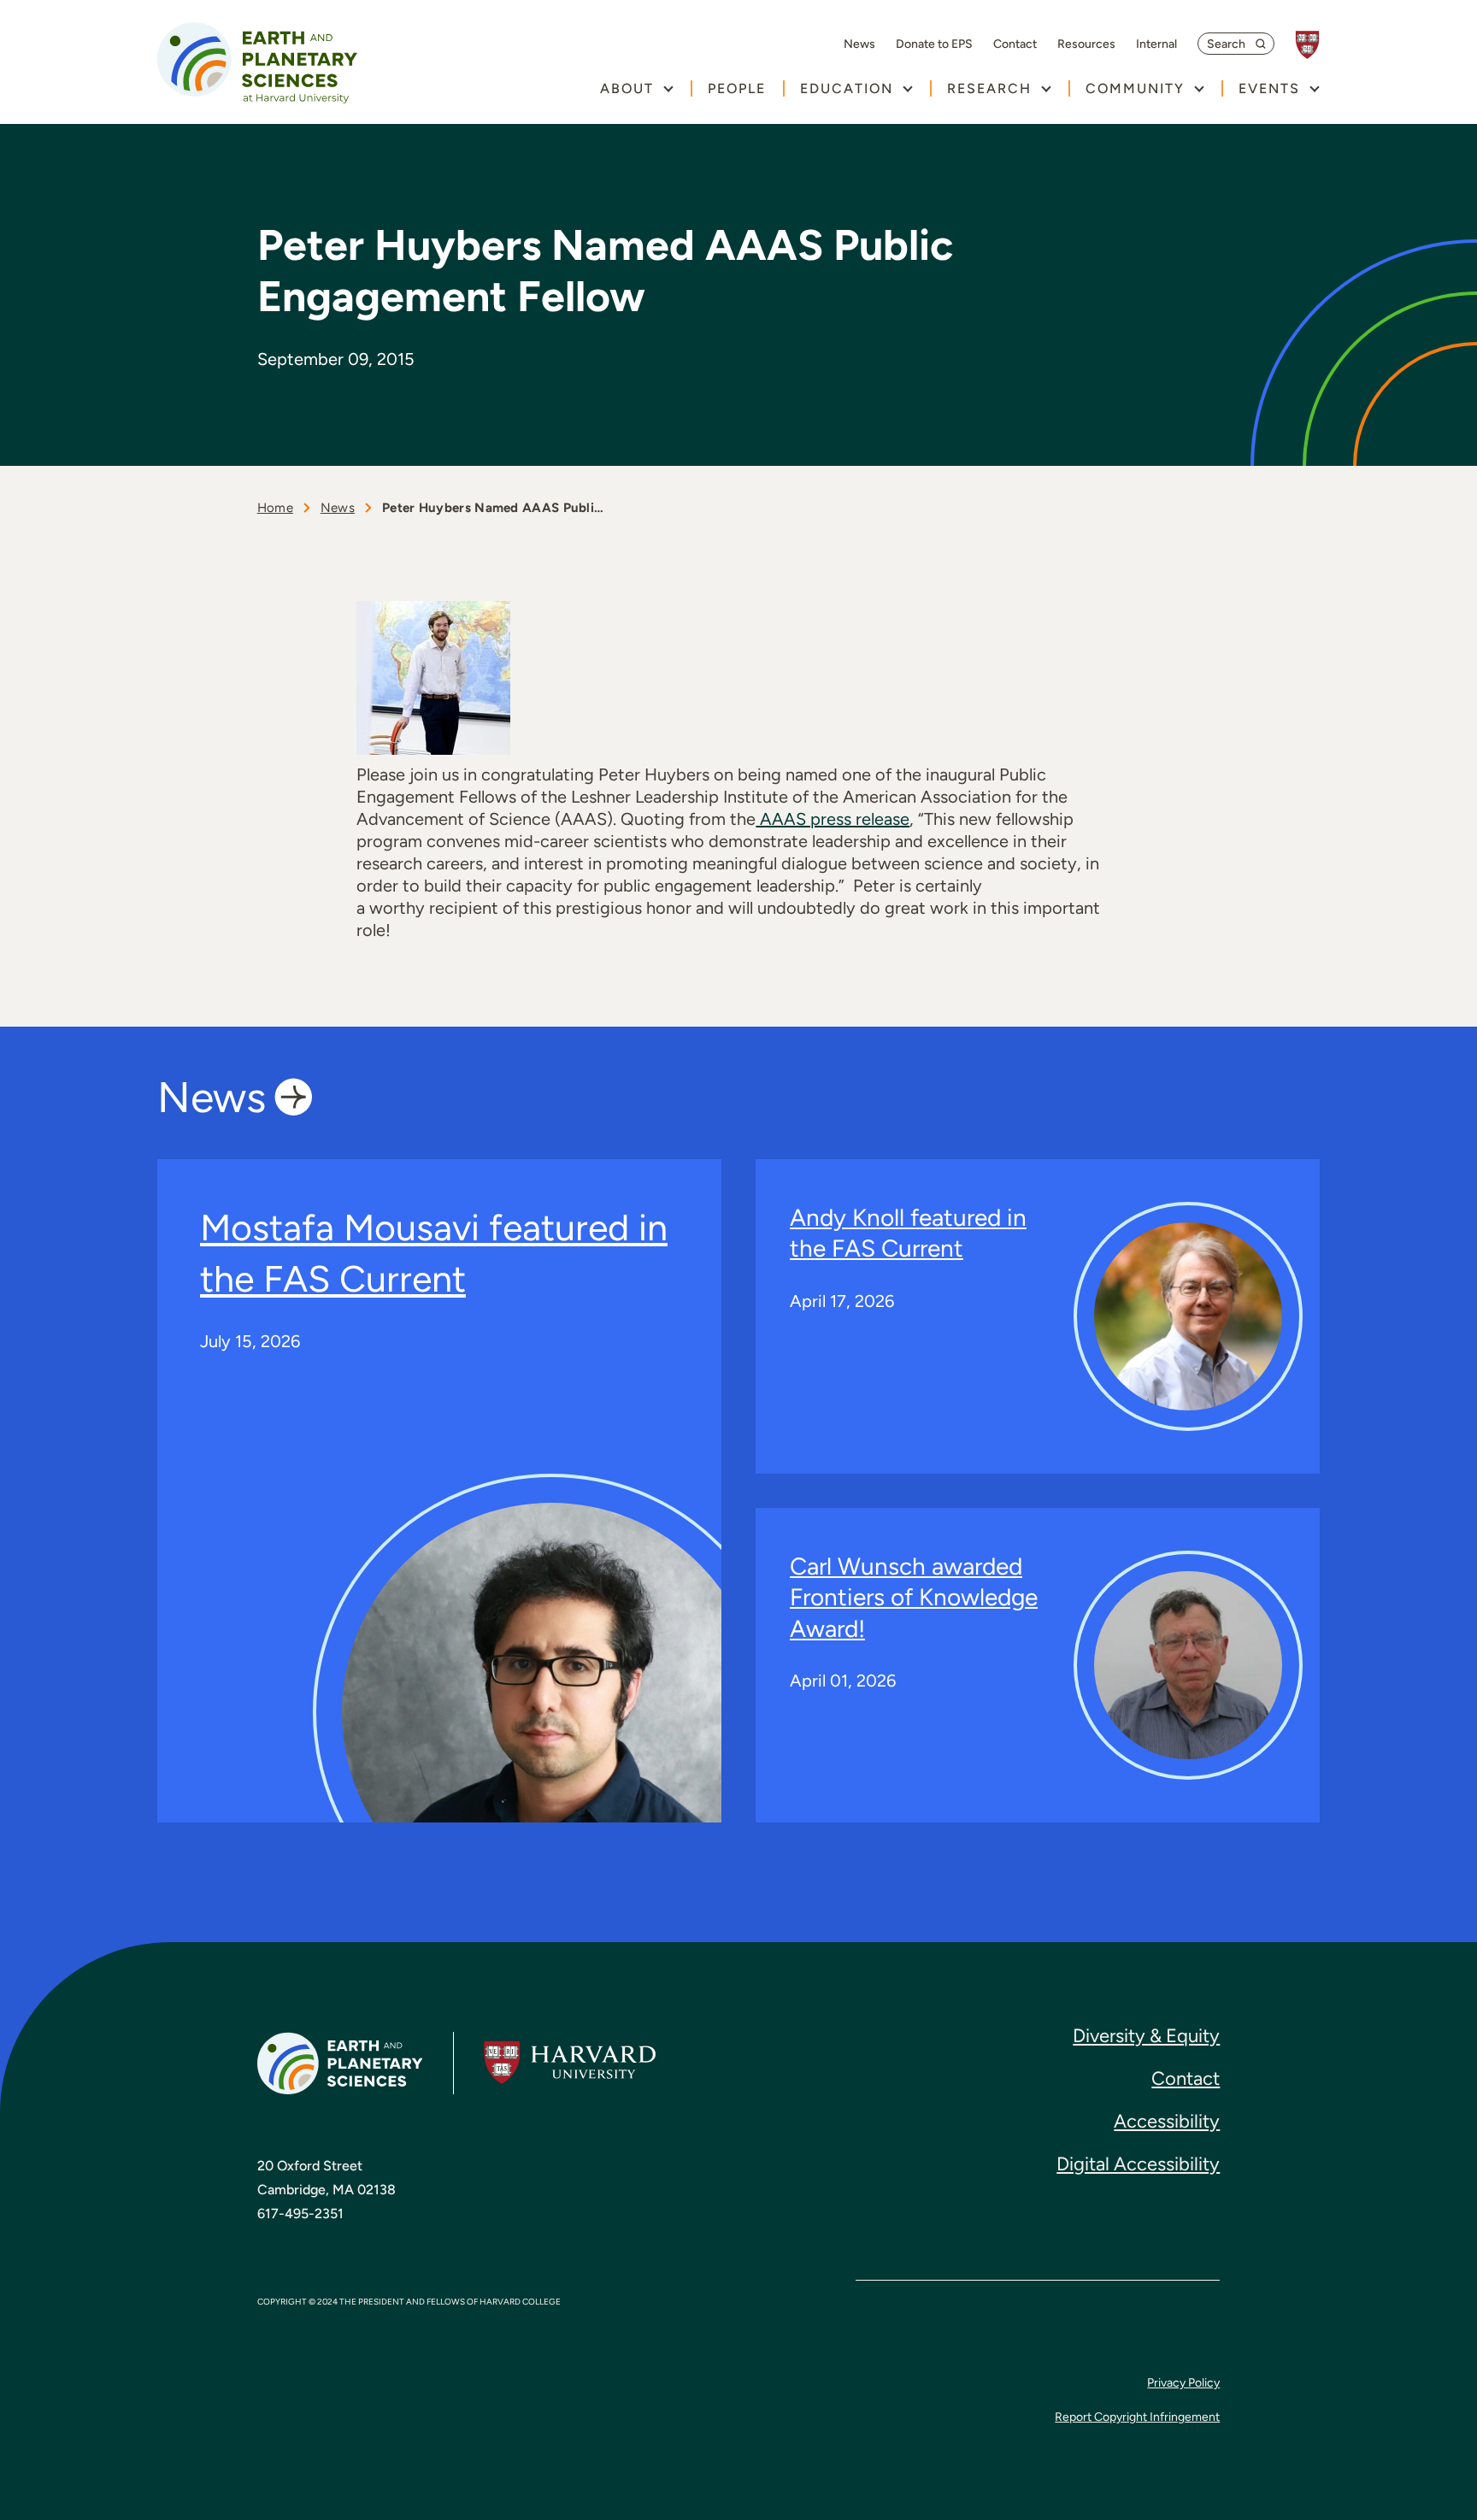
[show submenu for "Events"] (1314, 88)
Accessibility (1167, 2121)
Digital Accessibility (1138, 2164)
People (737, 88)
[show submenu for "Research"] (1046, 88)
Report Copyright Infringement (1137, 2417)
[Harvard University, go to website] (1316, 45)
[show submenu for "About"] (668, 88)
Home (275, 508)
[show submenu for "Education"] (907, 88)
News (859, 44)
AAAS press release (833, 819)
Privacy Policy (1183, 2383)
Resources (1086, 44)
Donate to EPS (934, 44)
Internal (1156, 44)
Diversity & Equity (1146, 2036)
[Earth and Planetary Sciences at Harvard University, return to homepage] (257, 63)
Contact (1015, 44)
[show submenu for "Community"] (1199, 88)
